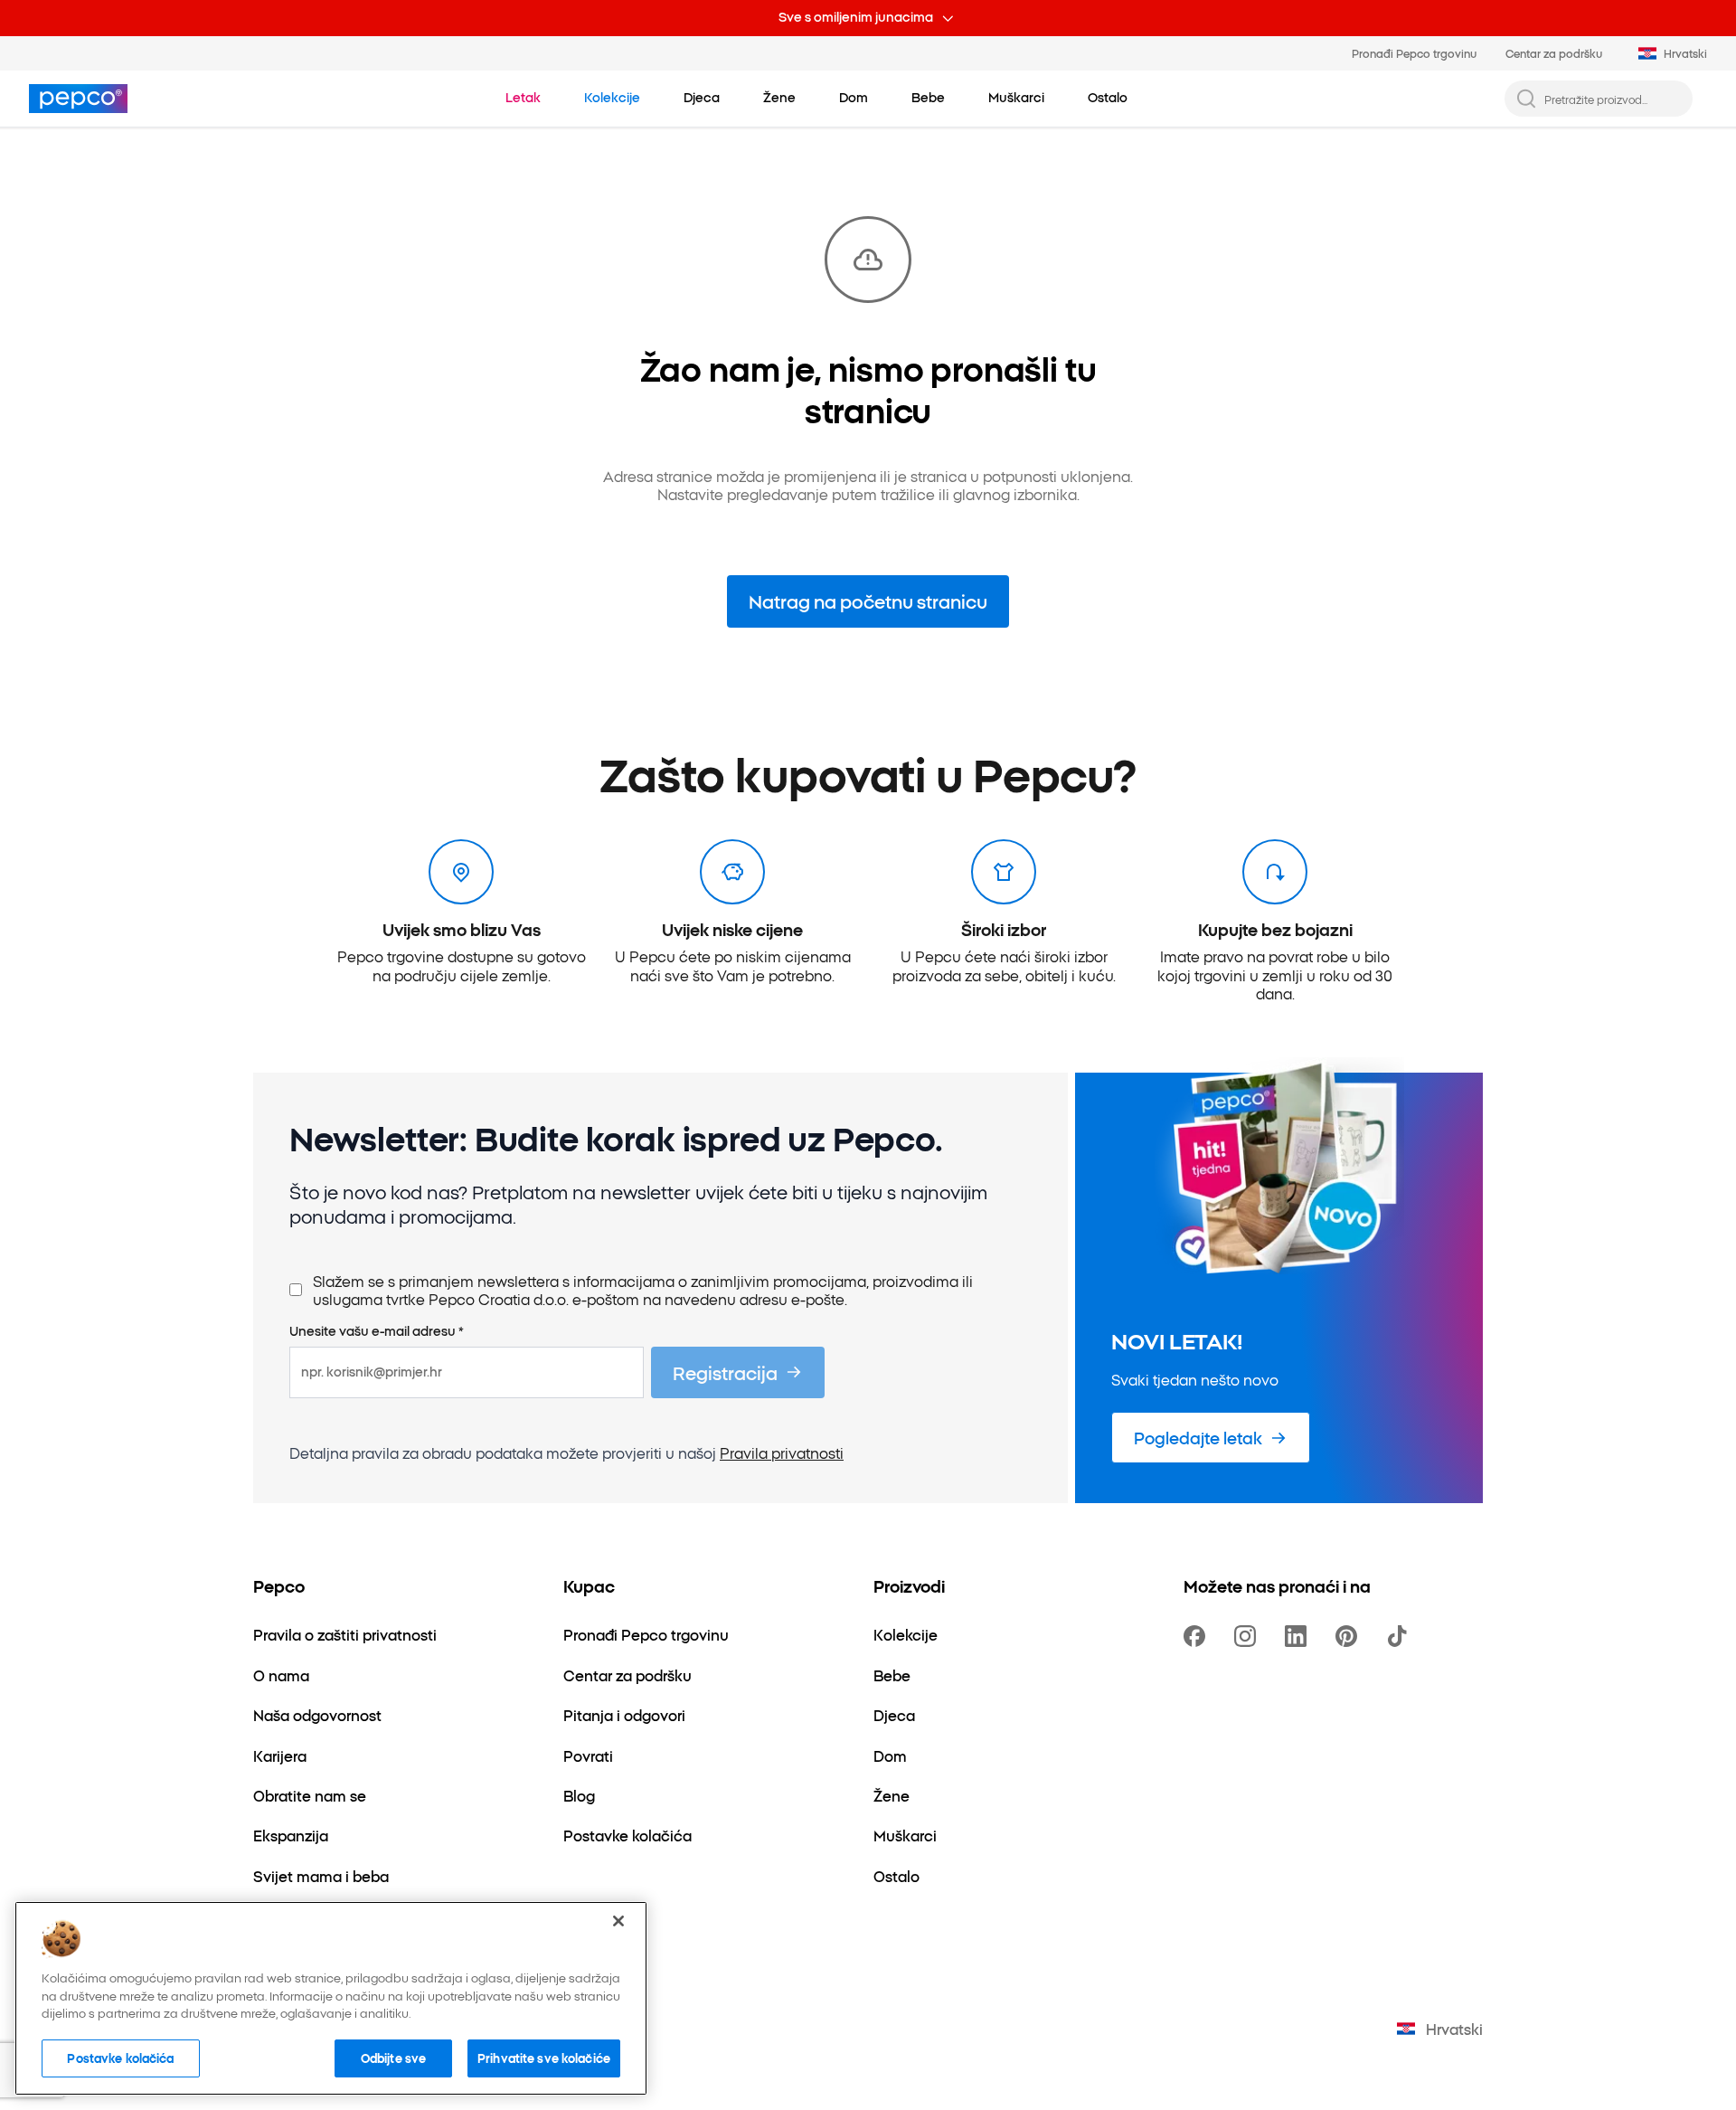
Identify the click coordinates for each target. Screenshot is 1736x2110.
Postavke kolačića (120, 2058)
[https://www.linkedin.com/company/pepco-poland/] (1299, 1636)
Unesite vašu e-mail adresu (377, 1331)
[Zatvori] (618, 1921)
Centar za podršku (1554, 53)
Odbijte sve (393, 2058)
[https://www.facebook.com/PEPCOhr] (1198, 1636)
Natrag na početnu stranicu (868, 601)
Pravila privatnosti (782, 1452)
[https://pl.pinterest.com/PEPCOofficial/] (1350, 1636)
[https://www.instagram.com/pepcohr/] (1249, 1636)
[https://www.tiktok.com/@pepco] (1401, 1636)
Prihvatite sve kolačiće (544, 2058)
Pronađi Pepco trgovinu (1414, 53)
